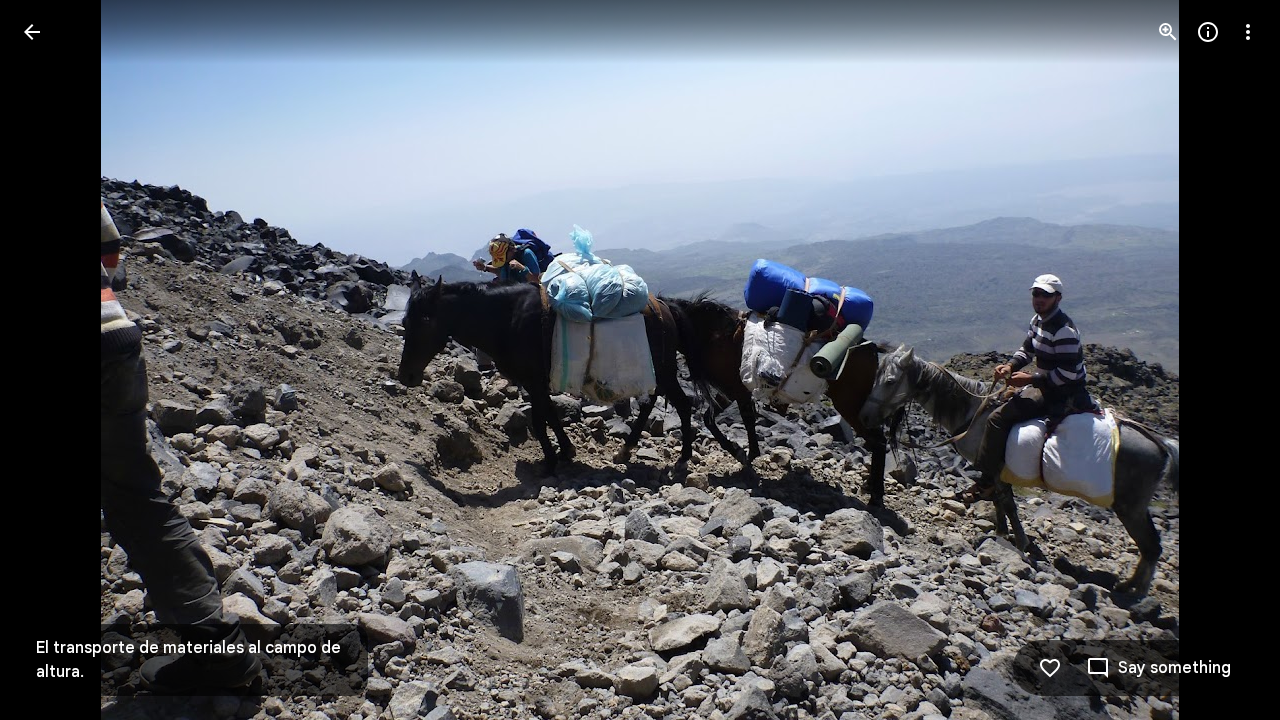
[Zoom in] (1168, 32)
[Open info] (1208, 32)
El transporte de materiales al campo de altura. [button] (188, 660)
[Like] (1050, 668)
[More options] (1248, 32)
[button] (56, 360)
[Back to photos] (32, 32)
